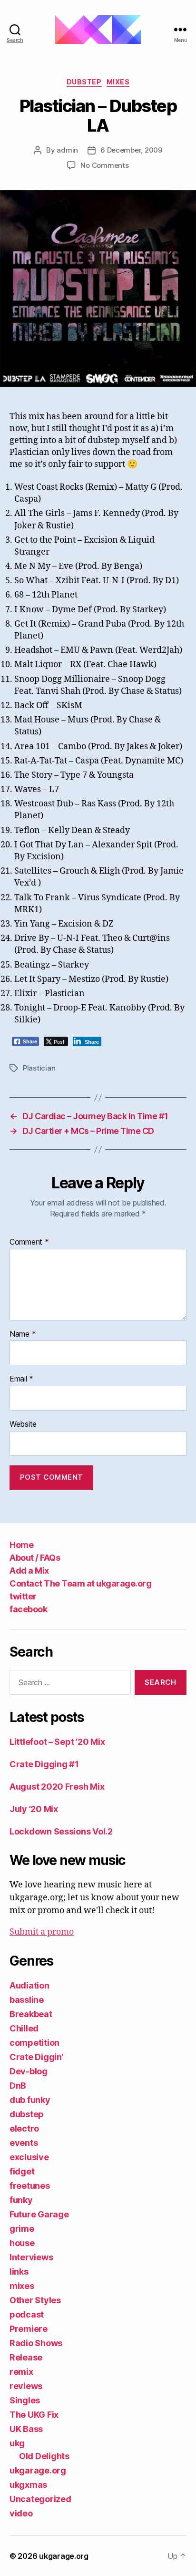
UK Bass (26, 2429)
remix (21, 2372)
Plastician (39, 1068)
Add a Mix (29, 1571)
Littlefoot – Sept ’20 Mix (57, 1742)
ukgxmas (28, 2485)
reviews (26, 2386)
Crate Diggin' (37, 2057)
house (22, 2243)
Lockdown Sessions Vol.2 (61, 1831)
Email (21, 1379)
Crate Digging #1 (44, 1764)
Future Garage (39, 2214)
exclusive (29, 2157)
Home (21, 1545)
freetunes (30, 2186)
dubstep (84, 82)
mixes (118, 82)
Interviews (31, 2257)
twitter (23, 1596)
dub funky (30, 2100)
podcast (27, 2314)
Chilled (24, 2028)
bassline (27, 2000)
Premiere (29, 2329)
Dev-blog (29, 2071)
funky (21, 2200)
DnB (18, 2086)
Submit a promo (42, 1932)
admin (67, 150)
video (21, 2513)
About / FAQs (35, 1558)
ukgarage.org (38, 2470)
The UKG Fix (34, 2415)
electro (24, 2128)
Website (23, 1424)
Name (23, 1334)
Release (26, 2357)
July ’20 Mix (34, 1809)
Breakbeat (31, 2014)
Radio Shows (36, 2343)
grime (22, 2229)
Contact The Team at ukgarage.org (80, 1583)
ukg (17, 2443)
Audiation (29, 1985)
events (24, 2143)
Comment (29, 1242)
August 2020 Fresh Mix (57, 1787)
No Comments (104, 165)
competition (34, 2043)
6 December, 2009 (131, 150)
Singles (25, 2400)
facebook (28, 1609)
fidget (22, 2171)
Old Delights (44, 2456)
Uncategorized (40, 2499)
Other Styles (35, 2300)
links (19, 2272)
